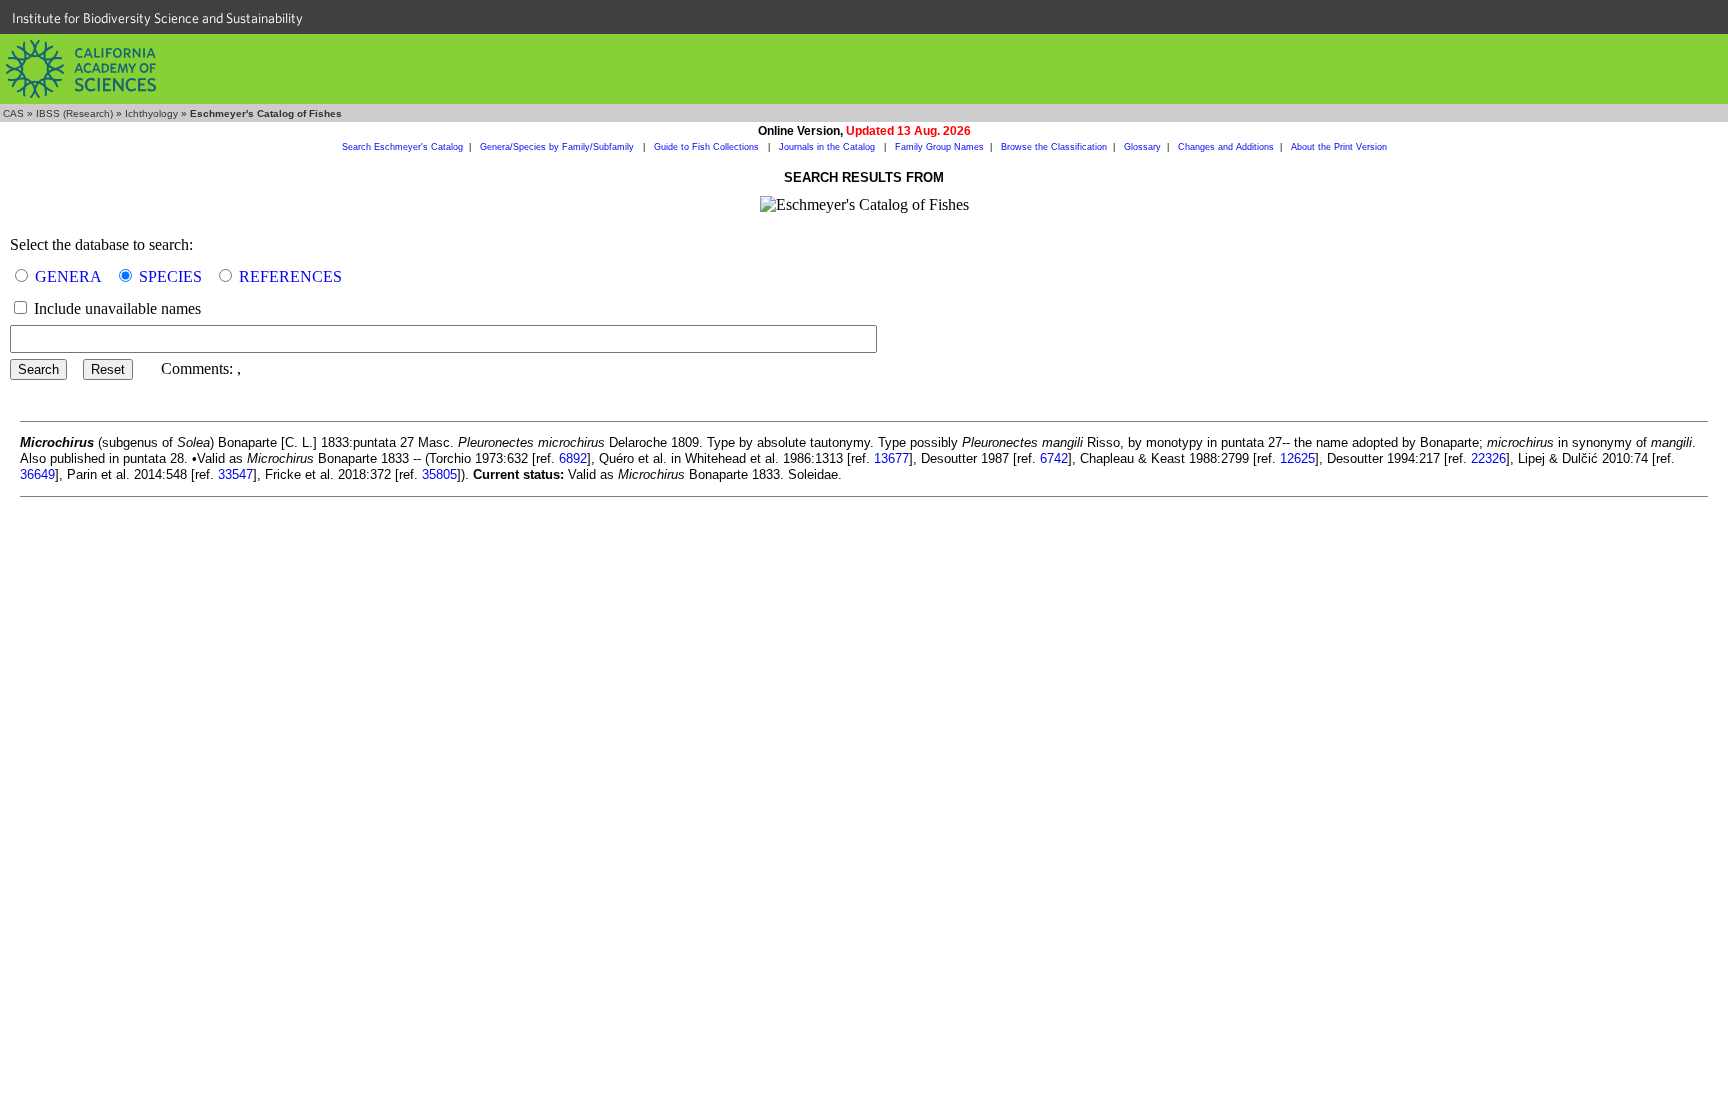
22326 (1488, 458)
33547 (235, 474)
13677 (891, 458)
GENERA (68, 276)
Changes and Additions (1226, 147)
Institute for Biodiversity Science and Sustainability (157, 18)
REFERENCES (290, 276)
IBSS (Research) (74, 113)
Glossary (1142, 147)
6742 (1054, 458)
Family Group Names (939, 147)
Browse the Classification (1054, 147)
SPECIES (170, 276)
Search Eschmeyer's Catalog (402, 147)
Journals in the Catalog (828, 147)
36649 (37, 474)
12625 (1297, 458)
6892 (573, 458)
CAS (13, 113)
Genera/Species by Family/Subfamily (558, 147)
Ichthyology (151, 113)
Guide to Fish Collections (708, 147)
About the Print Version (1339, 147)
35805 (439, 474)
